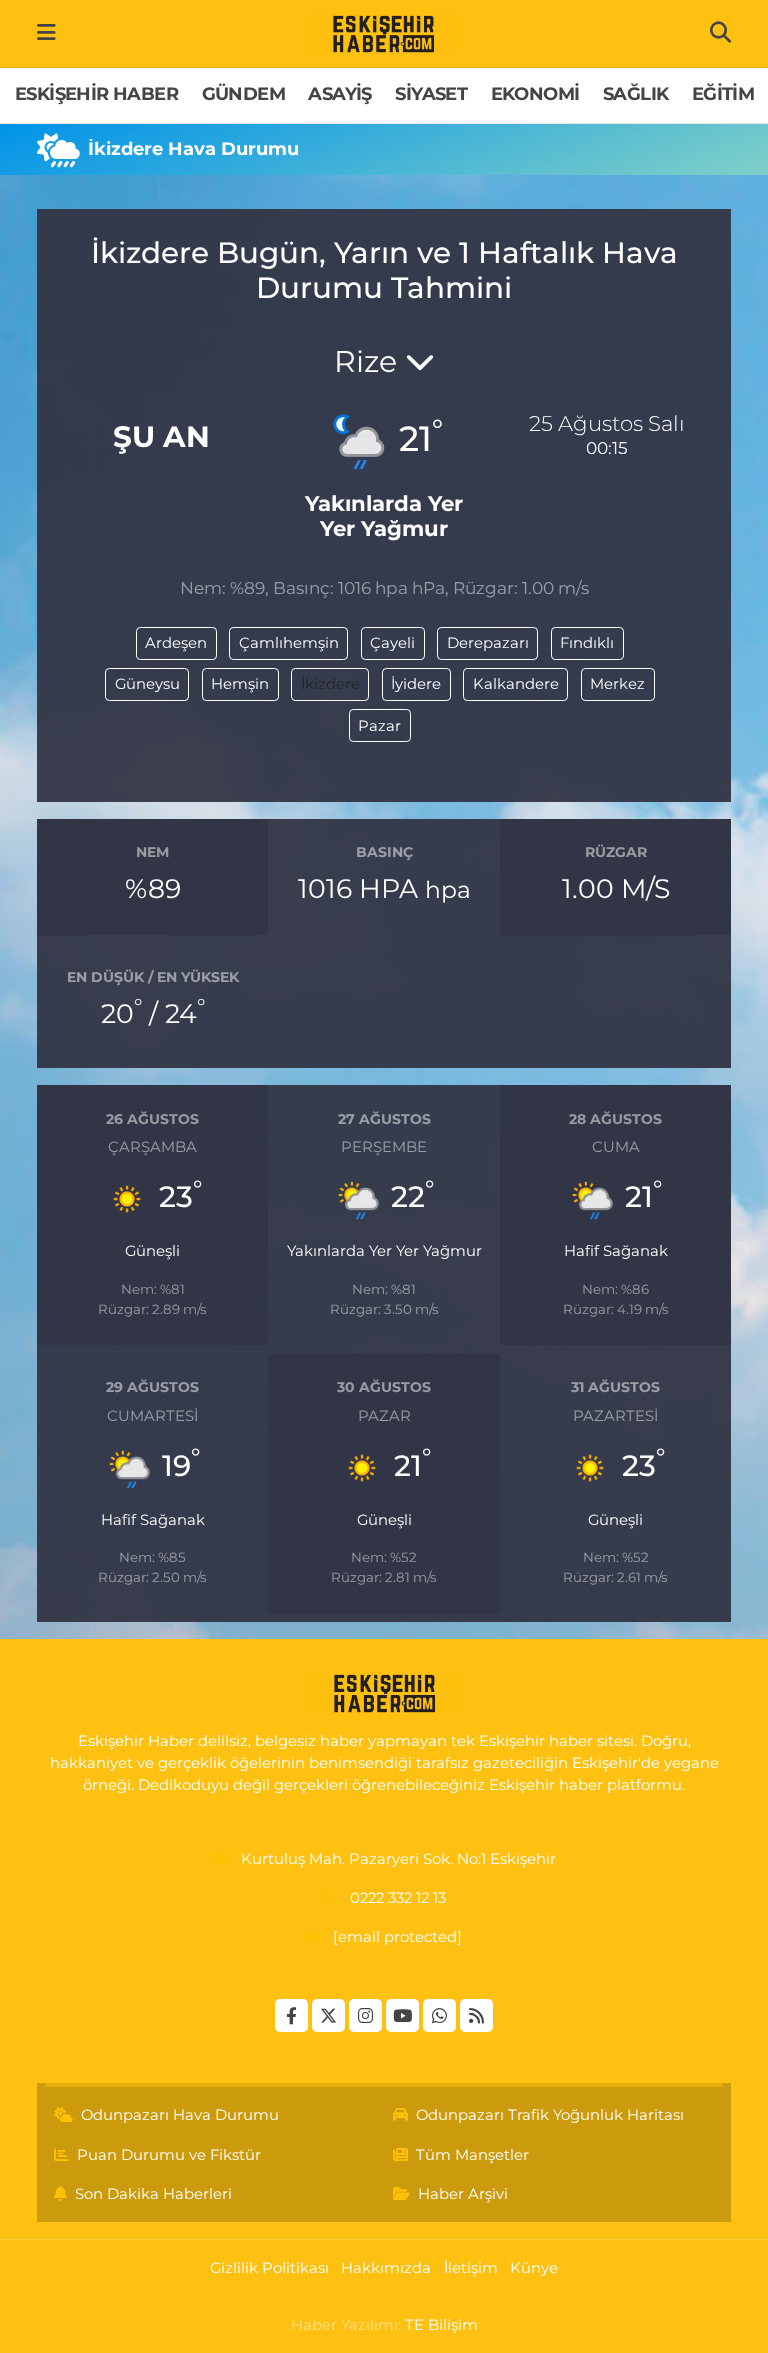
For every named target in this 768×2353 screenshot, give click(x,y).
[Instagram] (365, 2015)
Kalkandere (516, 684)
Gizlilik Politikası (269, 2268)
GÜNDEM (243, 94)
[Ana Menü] (46, 33)
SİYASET (431, 94)
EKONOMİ (535, 94)
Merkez (617, 684)
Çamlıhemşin (289, 643)
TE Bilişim (441, 2325)
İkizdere (330, 684)
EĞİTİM (723, 94)
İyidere (416, 684)
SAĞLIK (635, 94)
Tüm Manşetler (472, 2155)
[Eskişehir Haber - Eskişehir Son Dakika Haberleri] (383, 34)
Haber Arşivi (463, 2194)
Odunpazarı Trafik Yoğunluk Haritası (550, 2115)
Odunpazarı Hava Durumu (180, 2115)
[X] (328, 2015)
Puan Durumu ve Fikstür (169, 2155)
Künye (534, 2268)
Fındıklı (587, 643)
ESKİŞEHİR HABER (96, 94)
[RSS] (476, 2015)
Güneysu (147, 684)
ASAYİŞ (339, 94)
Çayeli (392, 643)
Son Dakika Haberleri (153, 2194)
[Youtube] (402, 2015)
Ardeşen (176, 643)
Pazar (379, 726)
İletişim (471, 2268)
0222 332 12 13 (398, 1898)
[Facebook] (291, 2015)
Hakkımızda (386, 2268)
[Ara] (720, 33)
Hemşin (240, 684)
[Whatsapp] (439, 2015)
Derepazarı (488, 643)
